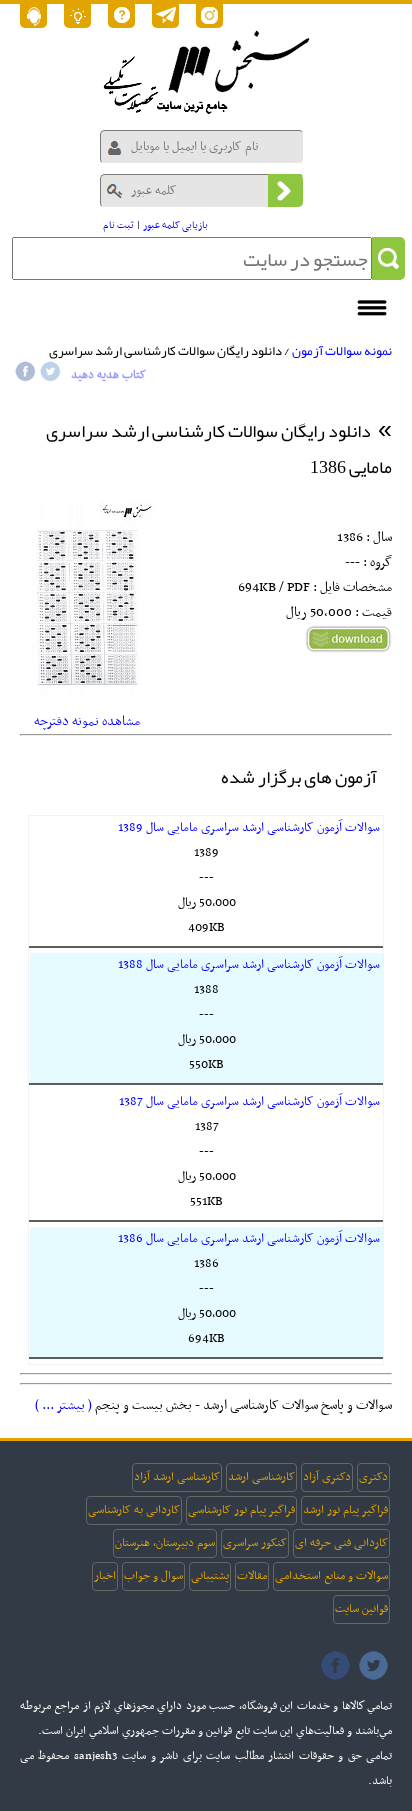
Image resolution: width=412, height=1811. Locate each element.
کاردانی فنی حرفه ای (341, 1543)
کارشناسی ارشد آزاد (177, 1477)
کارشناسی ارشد (261, 1477)
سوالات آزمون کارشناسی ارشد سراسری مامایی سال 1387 (249, 1102)
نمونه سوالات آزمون (342, 351)
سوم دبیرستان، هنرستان (165, 1543)
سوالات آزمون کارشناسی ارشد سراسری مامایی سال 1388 (249, 965)
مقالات (252, 1576)
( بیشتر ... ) (63, 1405)
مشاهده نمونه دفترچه (87, 721)
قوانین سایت (361, 1609)
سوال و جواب (153, 1576)
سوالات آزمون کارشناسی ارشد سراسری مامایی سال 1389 (249, 828)
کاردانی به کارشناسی (134, 1510)
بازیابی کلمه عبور (175, 225)
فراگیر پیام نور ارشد (345, 1510)
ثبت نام (118, 225)
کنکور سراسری (255, 1543)
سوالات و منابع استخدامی (331, 1576)
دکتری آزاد (327, 1477)
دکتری (373, 1477)
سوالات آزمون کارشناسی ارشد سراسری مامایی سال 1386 (249, 1239)
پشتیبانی (210, 1576)
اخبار (105, 1576)
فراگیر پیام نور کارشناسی (241, 1510)
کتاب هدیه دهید (108, 375)
